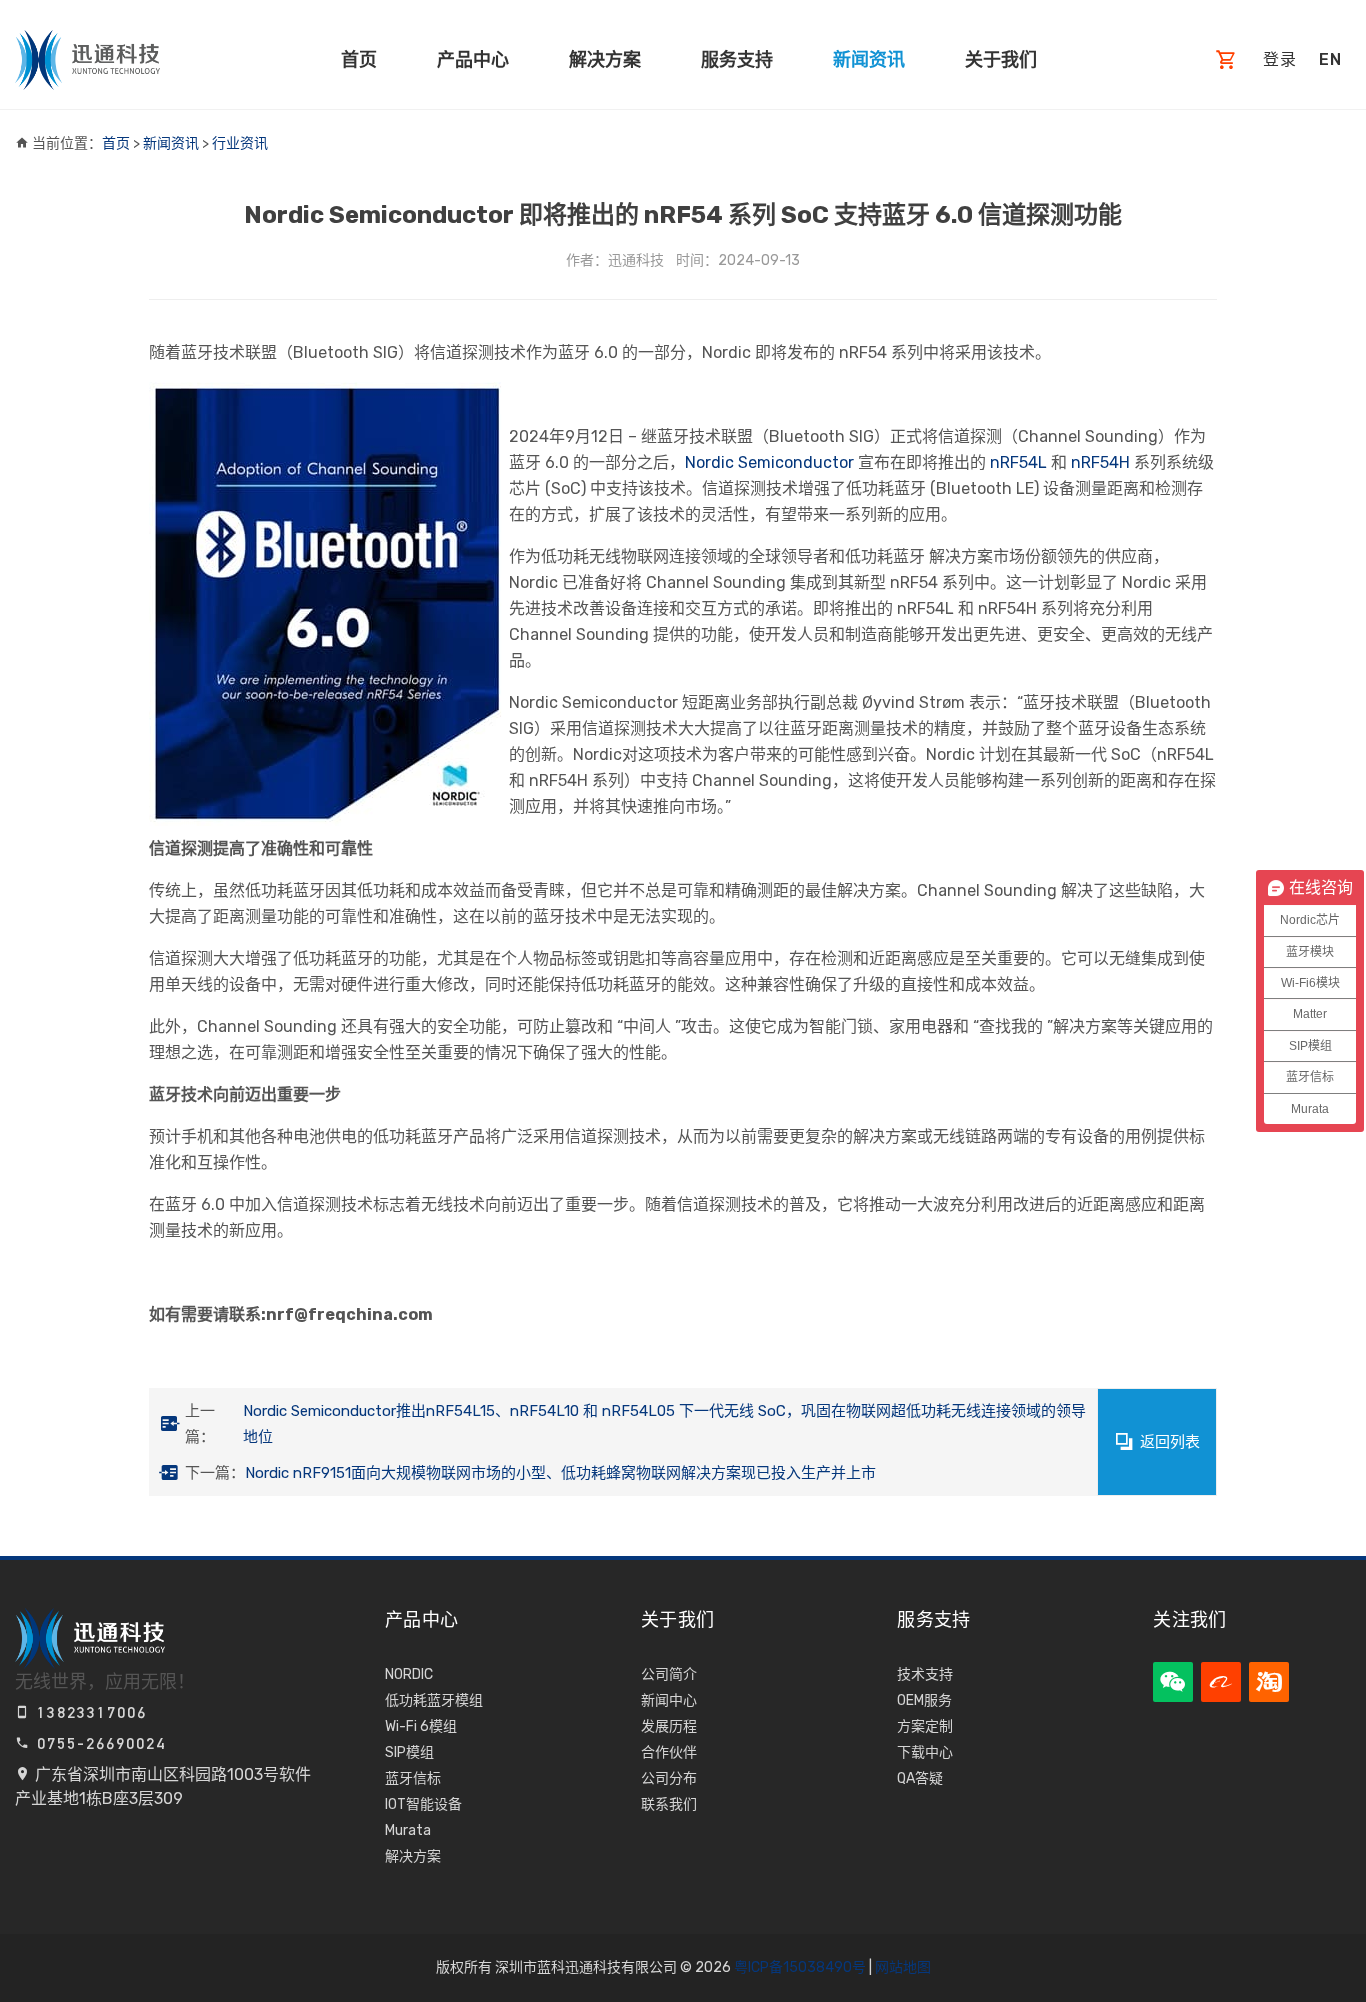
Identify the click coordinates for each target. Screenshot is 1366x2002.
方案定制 (925, 1726)
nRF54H (1098, 462)
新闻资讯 (869, 60)
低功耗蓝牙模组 (434, 1700)
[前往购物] (1226, 60)
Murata (408, 1830)
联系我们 (669, 1804)
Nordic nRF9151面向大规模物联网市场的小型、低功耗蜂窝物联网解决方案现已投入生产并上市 (560, 1473)
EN (1330, 59)
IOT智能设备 (423, 1804)
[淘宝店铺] (1269, 1682)
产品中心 (473, 60)
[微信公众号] (1173, 1682)
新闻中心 (669, 1700)
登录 (1280, 59)
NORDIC (409, 1674)
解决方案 (605, 60)
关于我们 (1001, 60)
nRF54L (1016, 462)
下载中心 (925, 1752)
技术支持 (925, 1674)
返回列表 (1170, 1442)
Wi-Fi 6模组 (421, 1726)
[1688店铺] (1221, 1682)
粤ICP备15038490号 (800, 1967)
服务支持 (737, 60)
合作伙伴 (669, 1752)
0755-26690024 (98, 1743)
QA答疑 (920, 1778)
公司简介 (669, 1674)
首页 (359, 60)
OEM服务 (924, 1700)
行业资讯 (240, 143)
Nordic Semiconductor (769, 462)
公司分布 (669, 1778)
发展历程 (669, 1726)
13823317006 (89, 1712)
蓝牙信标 (413, 1778)
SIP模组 (409, 1752)
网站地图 (903, 1967)
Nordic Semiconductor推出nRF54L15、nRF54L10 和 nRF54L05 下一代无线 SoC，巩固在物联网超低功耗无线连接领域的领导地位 (664, 1424)
